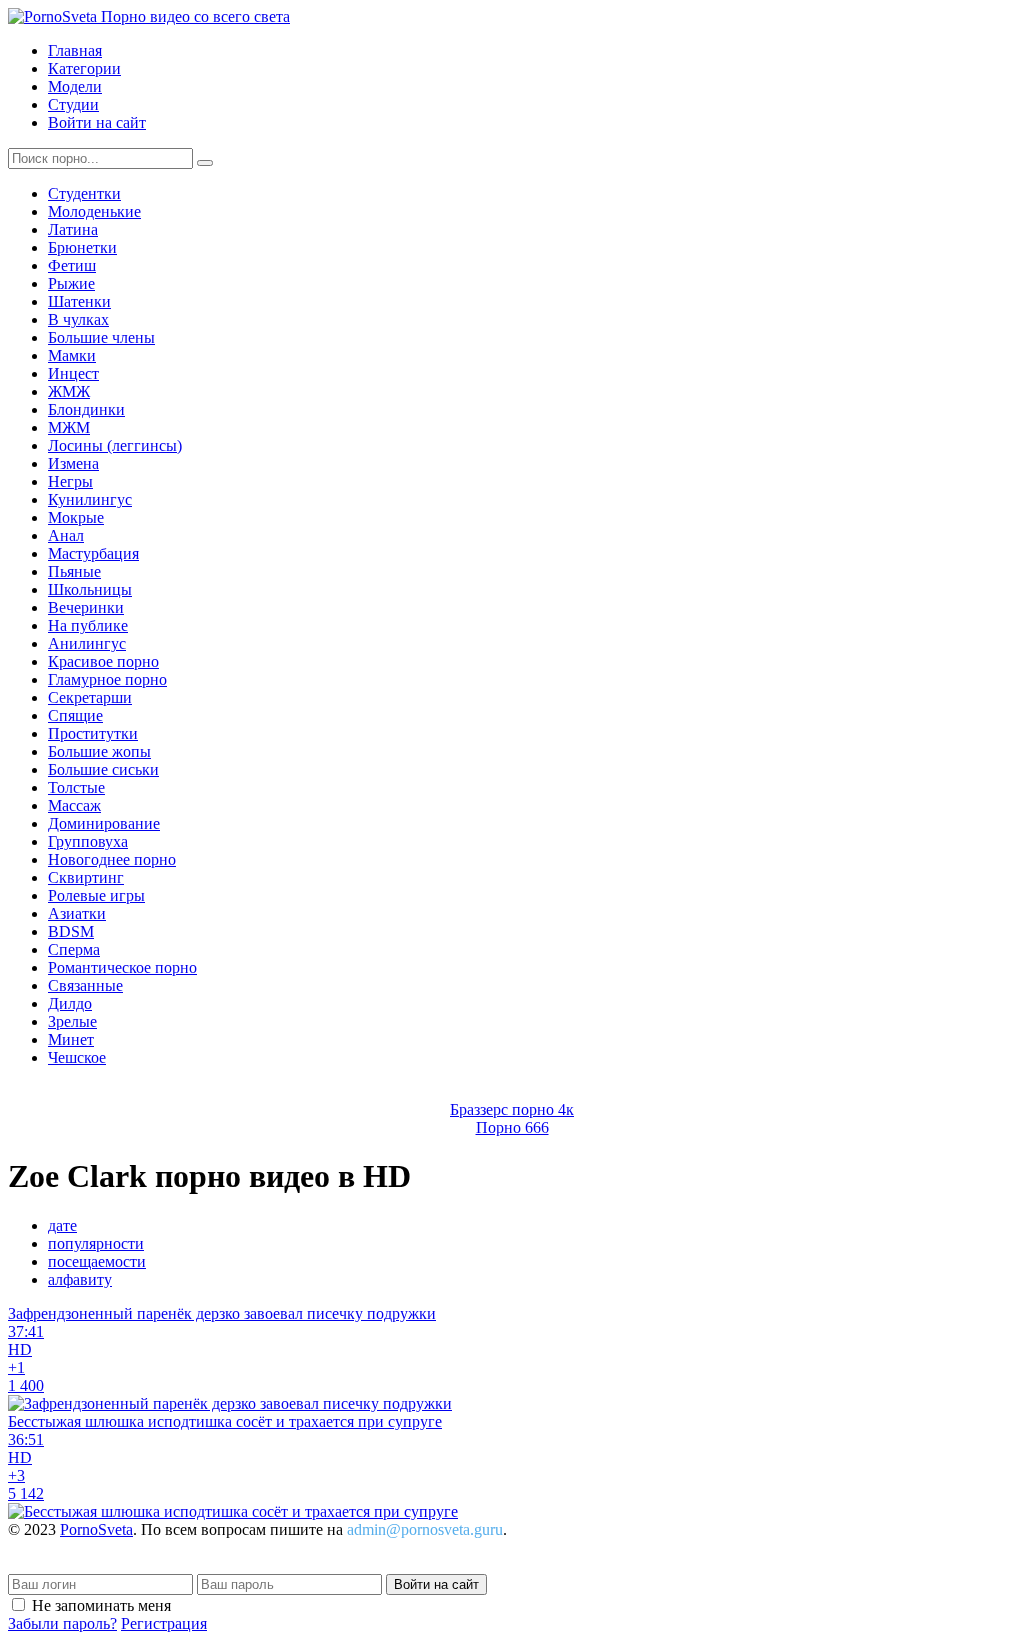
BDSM (71, 931)
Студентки (84, 193)
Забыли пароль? (62, 1623)
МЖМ (69, 427)
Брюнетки (82, 247)
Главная (75, 50)
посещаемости (97, 1261)
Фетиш (72, 265)
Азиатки (77, 913)
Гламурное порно (107, 679)
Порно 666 (512, 1127)
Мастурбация (93, 553)
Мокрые (76, 517)
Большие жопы (99, 751)
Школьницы (90, 589)
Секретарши (90, 697)
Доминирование (104, 823)
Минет (71, 1039)
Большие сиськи (103, 769)
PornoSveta (96, 1529)
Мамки (72, 355)
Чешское (77, 1057)
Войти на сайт (97, 122)
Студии (73, 104)
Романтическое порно (122, 967)
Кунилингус (90, 499)
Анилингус (87, 643)
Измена (73, 463)
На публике (88, 625)
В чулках (78, 319)
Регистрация (164, 1623)
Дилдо (70, 1003)
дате (62, 1225)
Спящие (75, 715)
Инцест (73, 373)
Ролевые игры (96, 895)
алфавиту (80, 1279)
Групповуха (88, 841)
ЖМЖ (69, 391)
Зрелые (72, 1021)
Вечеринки (86, 607)
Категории (84, 68)
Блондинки (86, 409)
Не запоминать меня (101, 1605)
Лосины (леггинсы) (115, 445)
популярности (96, 1243)
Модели (75, 86)
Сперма (74, 949)
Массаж (74, 805)
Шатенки (79, 301)
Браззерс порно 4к (512, 1109)
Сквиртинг (86, 877)
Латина (73, 229)
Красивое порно (103, 661)
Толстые (76, 787)
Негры (70, 481)
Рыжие (71, 283)
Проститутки (93, 733)
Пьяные (74, 571)
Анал (66, 535)
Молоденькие (94, 211)
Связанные (85, 985)
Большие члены (101, 337)
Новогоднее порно (112, 859)
